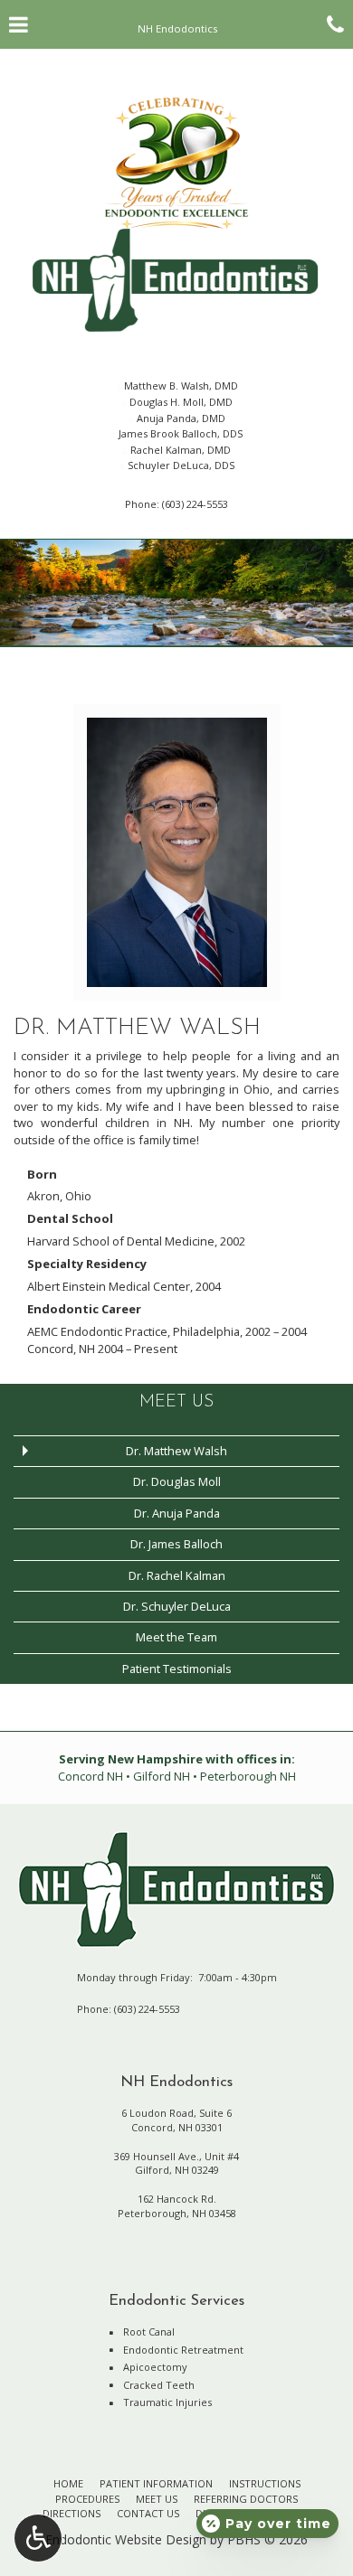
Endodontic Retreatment (183, 2350)
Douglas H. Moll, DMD (180, 402)
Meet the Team (176, 1637)
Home (68, 2483)
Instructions (265, 2483)
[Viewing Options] (38, 2538)
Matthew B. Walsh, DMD (180, 385)
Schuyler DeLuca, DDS (180, 465)
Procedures (87, 2499)
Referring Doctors (246, 2499)
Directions (72, 2513)
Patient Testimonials (177, 1669)
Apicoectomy (155, 2367)
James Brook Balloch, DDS (179, 433)
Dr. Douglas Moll (177, 1481)
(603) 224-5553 (195, 504)
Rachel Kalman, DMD (179, 450)
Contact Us (148, 2513)
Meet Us (176, 1402)
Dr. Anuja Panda (177, 1513)
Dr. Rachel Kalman (177, 1575)
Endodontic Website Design (126, 2539)
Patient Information (156, 2483)
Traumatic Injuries (167, 2402)
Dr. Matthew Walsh (176, 1451)
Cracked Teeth (159, 2385)
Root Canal (149, 2332)
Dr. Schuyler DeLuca (177, 1606)
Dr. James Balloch (176, 1544)
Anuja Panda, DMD (180, 418)
